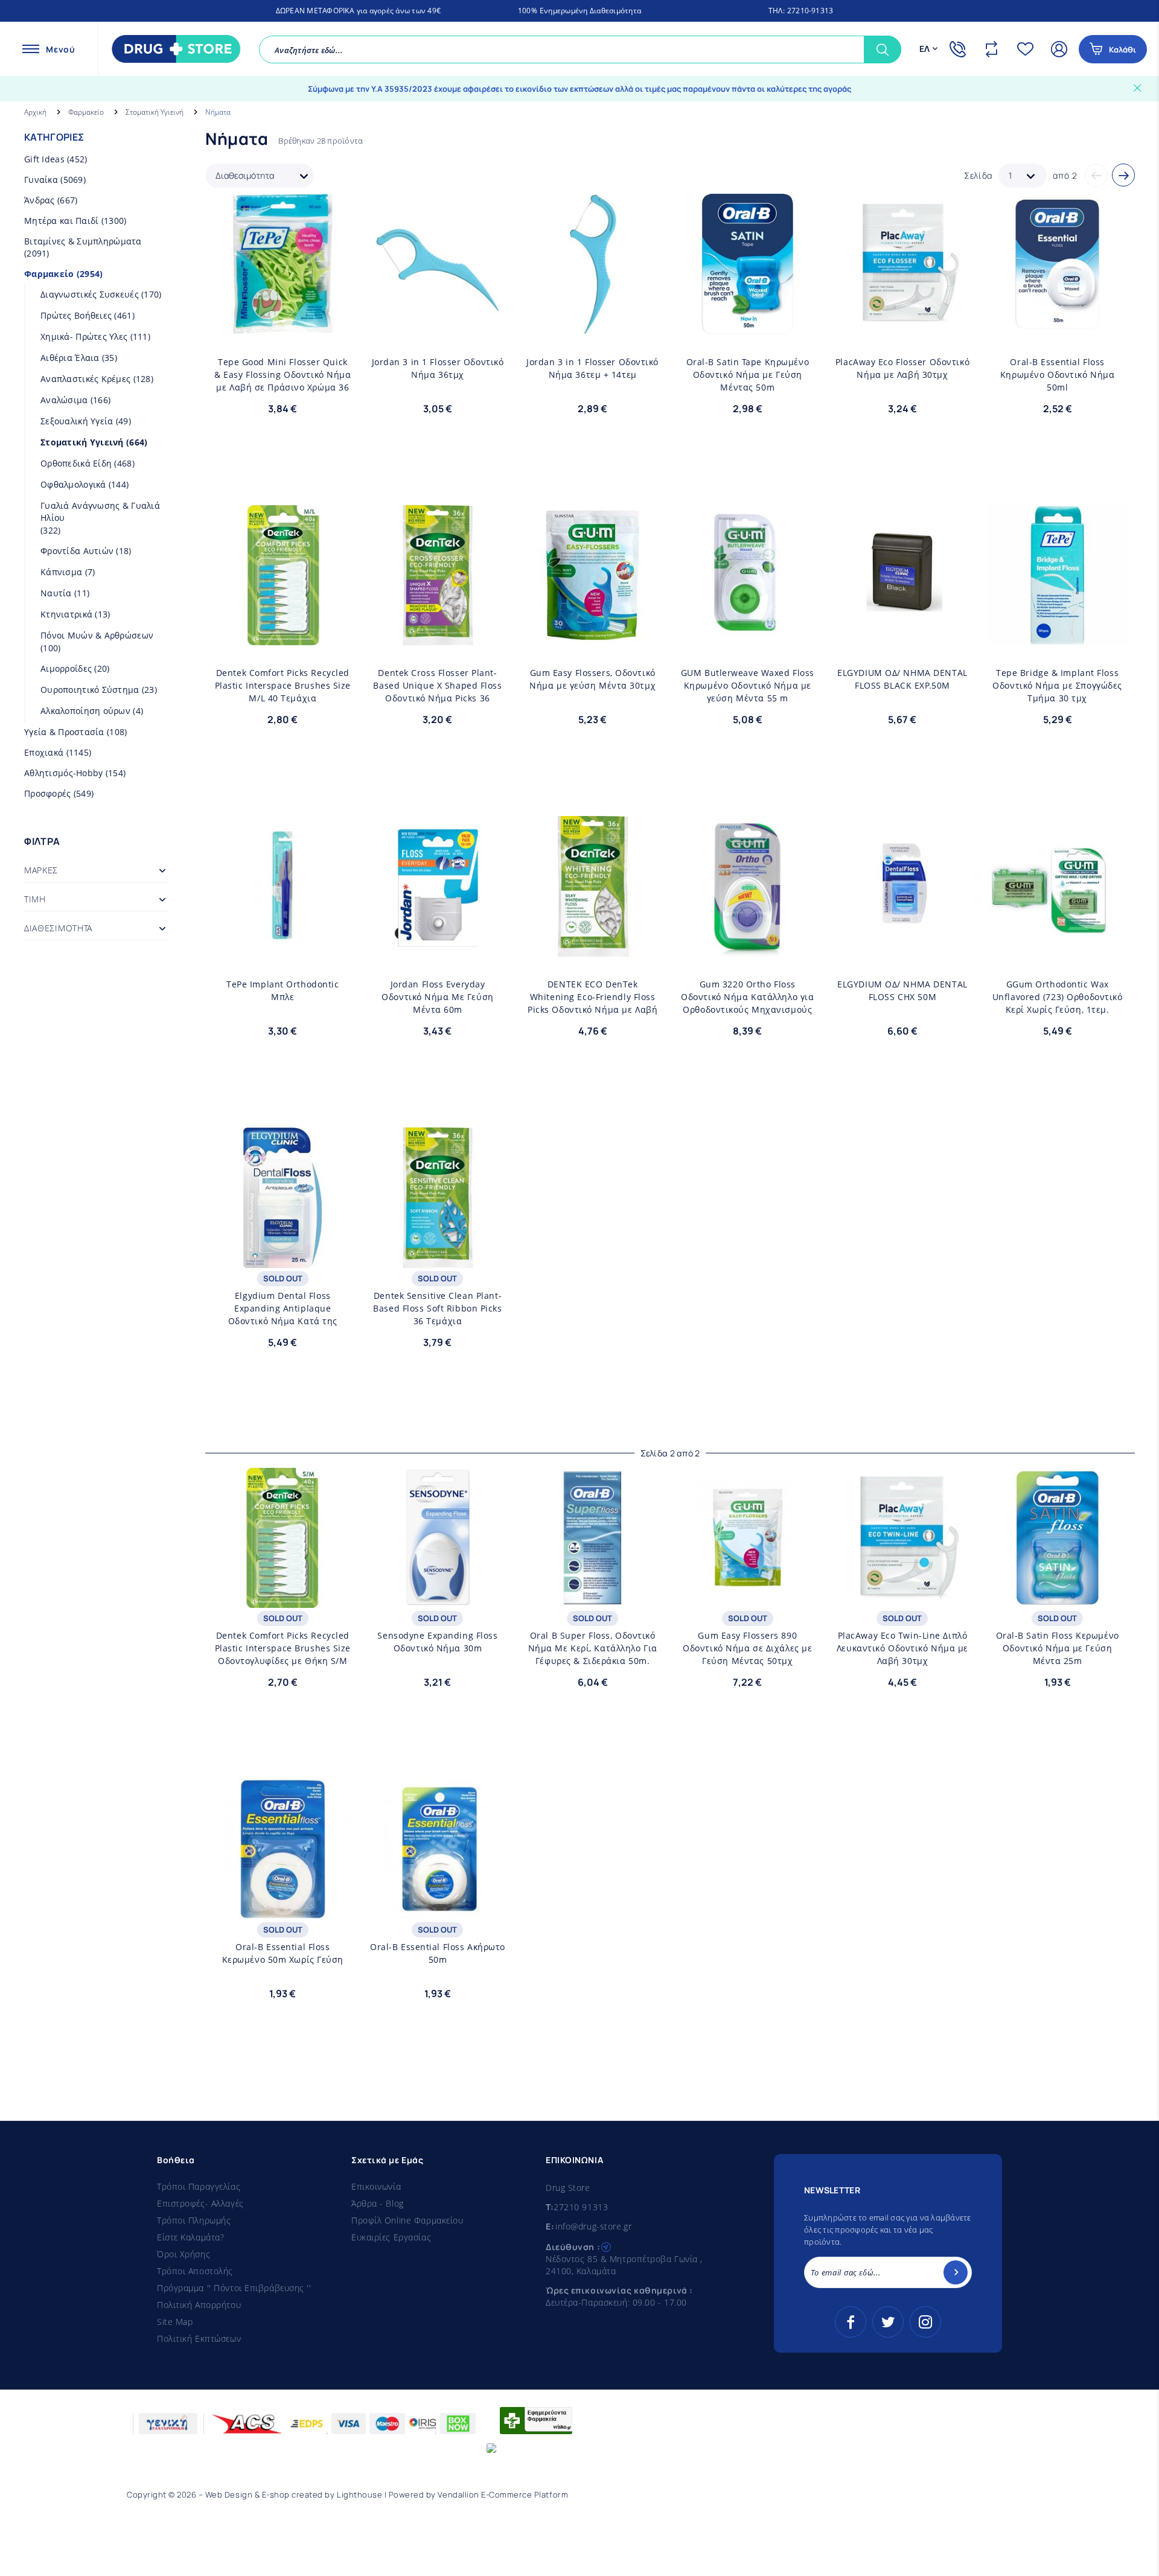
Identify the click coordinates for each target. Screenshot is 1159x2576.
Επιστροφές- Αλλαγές (200, 2203)
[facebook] (851, 2322)
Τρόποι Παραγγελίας (199, 2186)
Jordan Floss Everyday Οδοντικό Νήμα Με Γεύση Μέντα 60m (437, 997)
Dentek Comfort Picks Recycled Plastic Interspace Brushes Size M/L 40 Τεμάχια (283, 685)
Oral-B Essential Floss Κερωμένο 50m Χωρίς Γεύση (283, 1953)
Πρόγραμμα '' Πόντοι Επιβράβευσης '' (234, 2288)
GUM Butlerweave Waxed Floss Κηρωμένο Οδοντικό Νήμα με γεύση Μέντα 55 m (748, 685)
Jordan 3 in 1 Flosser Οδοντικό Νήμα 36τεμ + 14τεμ (592, 368)
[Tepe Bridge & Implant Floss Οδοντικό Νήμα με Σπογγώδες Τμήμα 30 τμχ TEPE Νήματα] (1057, 575)
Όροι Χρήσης (184, 2254)
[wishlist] (1028, 49)
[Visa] (349, 2424)
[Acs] (248, 2424)
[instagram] (925, 2322)
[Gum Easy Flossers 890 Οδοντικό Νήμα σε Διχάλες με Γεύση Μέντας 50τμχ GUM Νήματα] (748, 1538)
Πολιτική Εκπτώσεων (199, 2338)
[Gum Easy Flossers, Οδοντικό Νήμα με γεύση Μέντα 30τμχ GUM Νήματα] (592, 575)
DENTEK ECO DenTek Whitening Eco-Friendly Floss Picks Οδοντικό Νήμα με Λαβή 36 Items (592, 997)
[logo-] (173, 49)
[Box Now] (458, 2424)
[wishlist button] (340, 211)
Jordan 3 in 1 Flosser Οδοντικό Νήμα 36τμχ (438, 368)
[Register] (956, 2272)
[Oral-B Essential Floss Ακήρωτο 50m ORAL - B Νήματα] (438, 1849)
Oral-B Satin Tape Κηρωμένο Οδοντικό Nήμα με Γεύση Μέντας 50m (748, 375)
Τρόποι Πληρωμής (194, 2220)
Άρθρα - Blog (378, 2203)
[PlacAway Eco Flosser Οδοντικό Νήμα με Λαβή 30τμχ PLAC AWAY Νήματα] (903, 264)
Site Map (175, 2322)
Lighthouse (359, 2495)
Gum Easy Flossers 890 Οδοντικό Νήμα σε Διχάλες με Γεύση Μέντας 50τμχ (747, 1648)
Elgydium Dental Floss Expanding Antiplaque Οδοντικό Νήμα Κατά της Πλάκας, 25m (283, 1309)
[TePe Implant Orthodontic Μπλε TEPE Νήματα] (283, 886)
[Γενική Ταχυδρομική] (168, 2424)
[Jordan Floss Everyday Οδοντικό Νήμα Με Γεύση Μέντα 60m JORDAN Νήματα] (438, 886)
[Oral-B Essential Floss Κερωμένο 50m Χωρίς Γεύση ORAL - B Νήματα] (283, 1849)
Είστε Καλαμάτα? (190, 2237)
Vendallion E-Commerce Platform (503, 2495)
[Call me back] (960, 49)
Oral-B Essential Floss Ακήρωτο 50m (438, 1953)
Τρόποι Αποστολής (195, 2271)
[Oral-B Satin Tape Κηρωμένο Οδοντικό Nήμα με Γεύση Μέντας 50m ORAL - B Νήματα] (748, 264)
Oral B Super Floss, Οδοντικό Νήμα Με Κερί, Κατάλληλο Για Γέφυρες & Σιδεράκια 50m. (593, 1648)
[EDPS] (307, 2424)
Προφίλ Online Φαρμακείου (407, 2220)
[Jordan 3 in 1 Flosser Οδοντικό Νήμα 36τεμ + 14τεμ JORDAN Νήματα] (592, 264)
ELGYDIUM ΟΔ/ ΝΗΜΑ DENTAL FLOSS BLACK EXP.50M (902, 679)
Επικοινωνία (376, 2186)
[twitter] (888, 2322)
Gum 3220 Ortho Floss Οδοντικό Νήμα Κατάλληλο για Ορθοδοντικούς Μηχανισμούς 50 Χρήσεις (747, 997)
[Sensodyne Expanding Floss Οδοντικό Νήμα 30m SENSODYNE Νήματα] (438, 1538)
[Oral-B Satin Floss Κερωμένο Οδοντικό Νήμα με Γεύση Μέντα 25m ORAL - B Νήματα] (1057, 1538)
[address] (606, 2246)
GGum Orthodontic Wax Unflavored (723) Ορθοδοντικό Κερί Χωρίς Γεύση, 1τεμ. (1058, 997)
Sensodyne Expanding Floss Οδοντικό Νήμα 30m (437, 1642)
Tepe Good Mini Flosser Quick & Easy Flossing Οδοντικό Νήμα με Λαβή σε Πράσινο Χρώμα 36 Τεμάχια (283, 375)
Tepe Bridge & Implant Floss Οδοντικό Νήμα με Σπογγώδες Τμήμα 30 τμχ (1057, 685)
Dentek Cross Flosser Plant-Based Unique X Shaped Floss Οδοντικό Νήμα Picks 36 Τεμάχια (437, 686)
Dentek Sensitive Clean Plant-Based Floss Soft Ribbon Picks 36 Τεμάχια (437, 1308)
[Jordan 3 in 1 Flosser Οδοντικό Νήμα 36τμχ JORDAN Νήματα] (438, 264)
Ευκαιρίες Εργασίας (391, 2237)
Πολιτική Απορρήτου (199, 2305)
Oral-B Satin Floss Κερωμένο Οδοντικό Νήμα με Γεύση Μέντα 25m (1058, 1648)
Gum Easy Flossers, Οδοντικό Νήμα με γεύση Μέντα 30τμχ (592, 679)
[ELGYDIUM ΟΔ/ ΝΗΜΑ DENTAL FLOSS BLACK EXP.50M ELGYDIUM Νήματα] (903, 575)
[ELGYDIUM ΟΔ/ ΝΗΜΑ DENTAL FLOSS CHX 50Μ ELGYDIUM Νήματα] (903, 886)
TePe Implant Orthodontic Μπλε (283, 990)
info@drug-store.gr (593, 2226)
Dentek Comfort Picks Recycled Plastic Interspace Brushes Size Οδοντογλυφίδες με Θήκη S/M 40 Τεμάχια (283, 1648)
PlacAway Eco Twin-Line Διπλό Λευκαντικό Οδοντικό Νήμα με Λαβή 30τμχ (902, 1648)
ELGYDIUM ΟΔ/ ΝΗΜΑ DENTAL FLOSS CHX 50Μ (902, 990)
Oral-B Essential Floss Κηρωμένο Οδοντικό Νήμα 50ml (1057, 375)
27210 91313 (581, 2207)
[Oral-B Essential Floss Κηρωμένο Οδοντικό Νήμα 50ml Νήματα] (1057, 264)
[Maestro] (387, 2424)
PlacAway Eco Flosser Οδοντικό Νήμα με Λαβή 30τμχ (902, 368)
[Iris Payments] (423, 2424)
